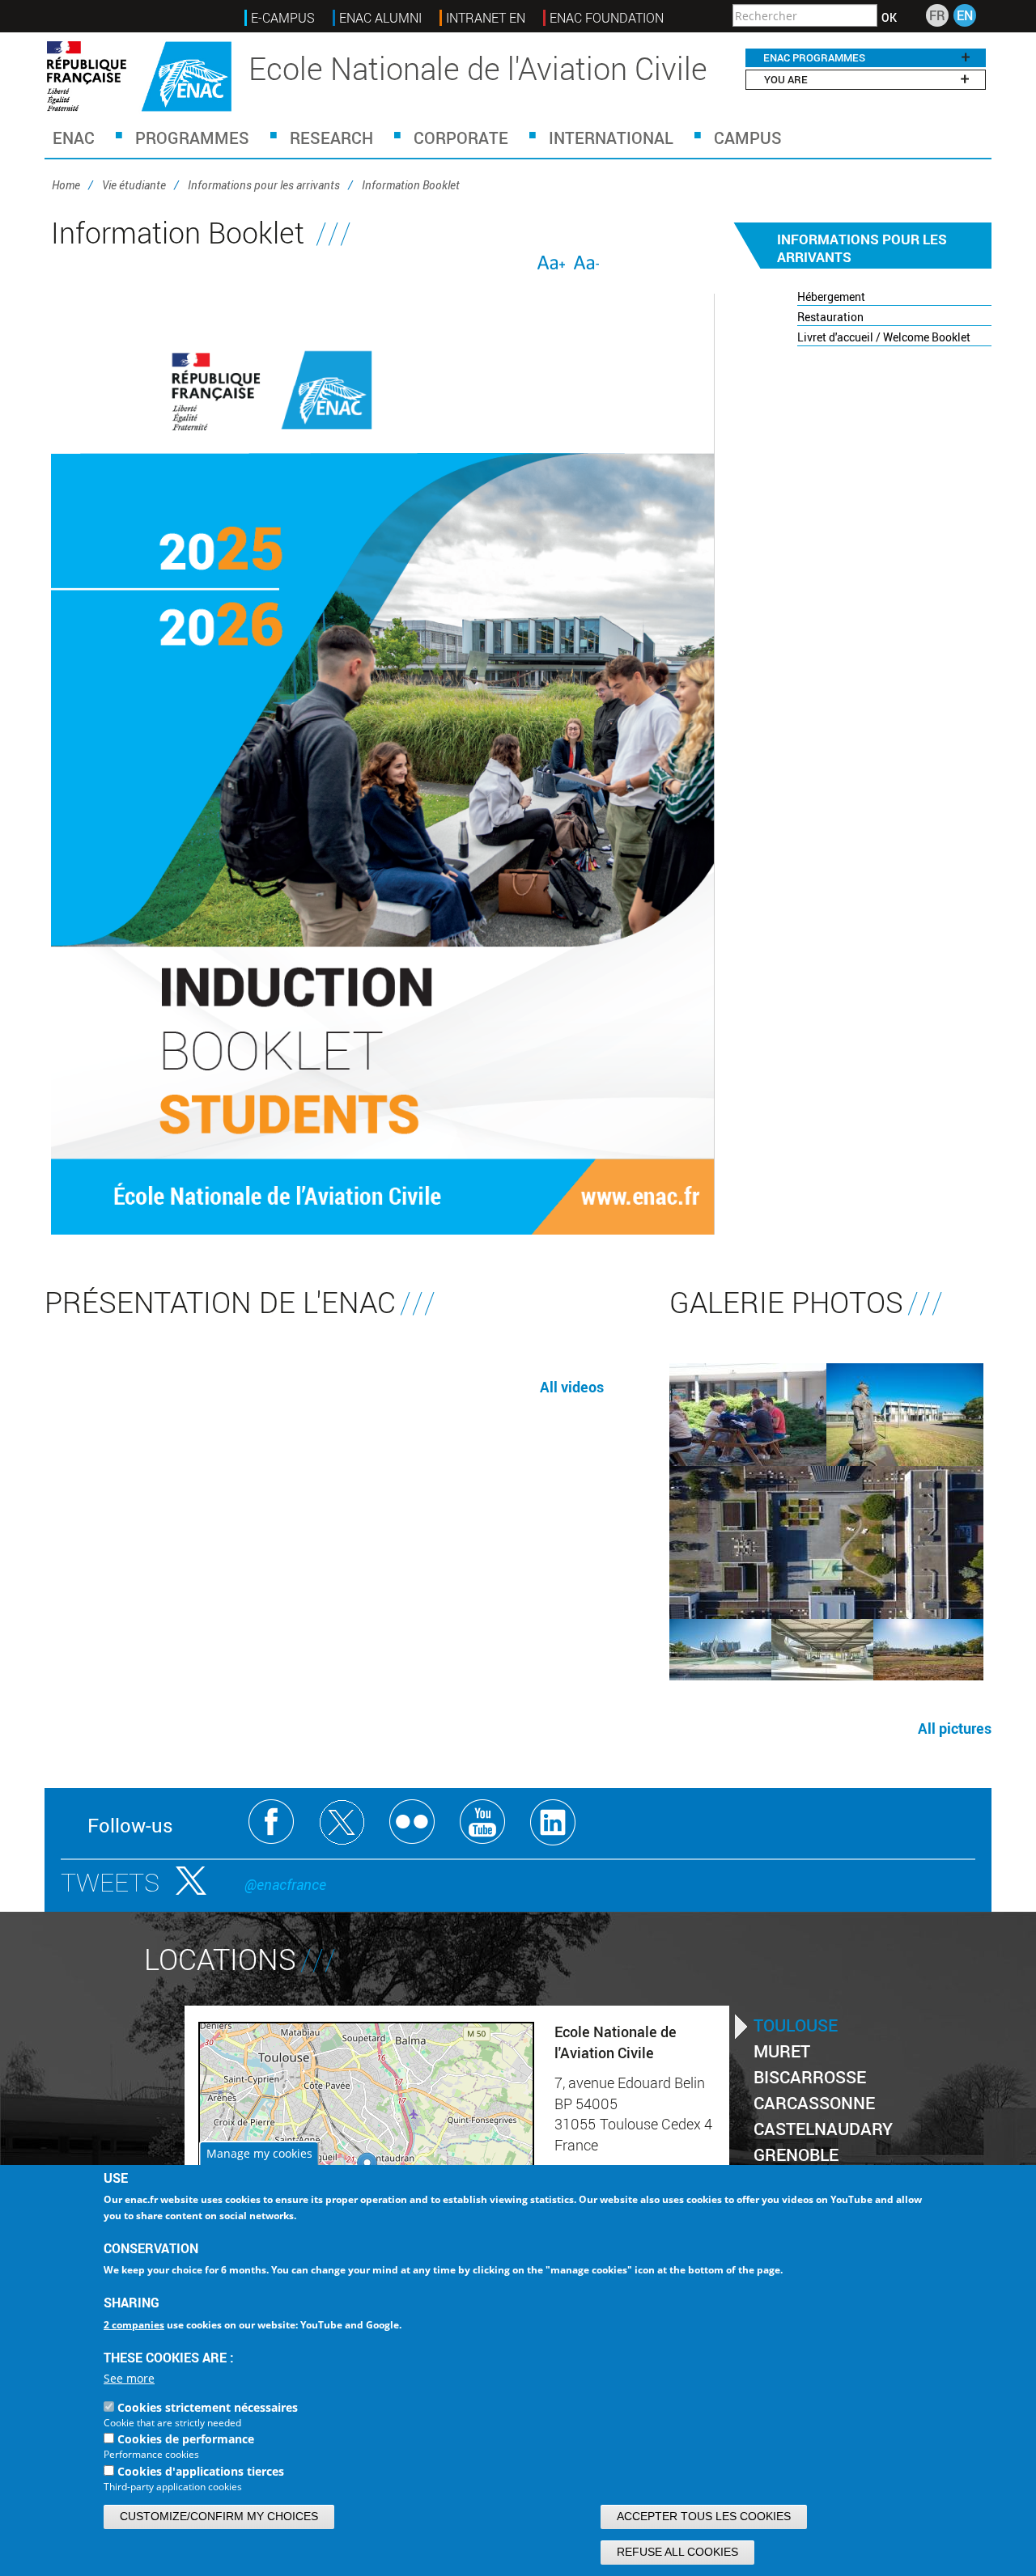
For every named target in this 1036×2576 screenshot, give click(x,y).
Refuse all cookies (677, 2552)
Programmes (192, 138)
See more (129, 2379)
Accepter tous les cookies (704, 2516)
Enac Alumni (380, 18)
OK (889, 18)
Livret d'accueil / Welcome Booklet (884, 337)
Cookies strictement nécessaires (208, 2408)
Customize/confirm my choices (219, 2516)
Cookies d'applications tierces (201, 2471)
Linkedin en (553, 1822)
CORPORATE (461, 138)
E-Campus (283, 18)
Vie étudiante (134, 185)
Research (331, 138)
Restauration (830, 317)
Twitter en (342, 1822)
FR (937, 15)
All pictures (955, 1728)
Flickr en (412, 1822)
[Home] (139, 76)
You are (786, 79)
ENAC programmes (814, 57)
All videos (572, 1387)
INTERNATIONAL (611, 138)
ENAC (74, 138)
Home (66, 185)
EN (965, 15)
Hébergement (831, 297)
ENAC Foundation (607, 18)
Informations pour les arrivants (264, 185)
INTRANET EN (486, 18)
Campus (748, 138)
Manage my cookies (259, 2153)
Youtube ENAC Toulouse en (483, 1822)
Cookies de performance (186, 2440)
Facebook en (272, 1822)
